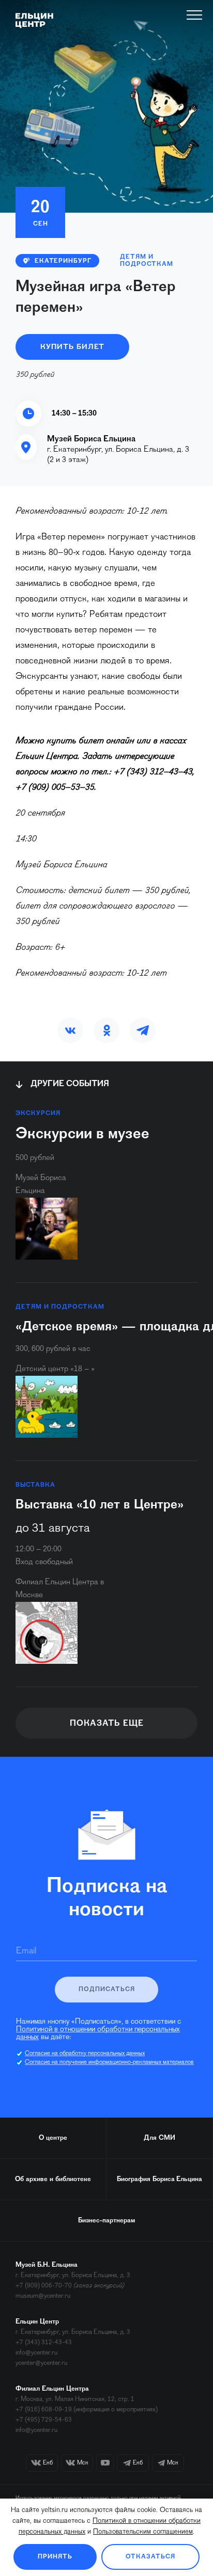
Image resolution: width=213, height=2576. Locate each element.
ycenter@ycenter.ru (41, 2363)
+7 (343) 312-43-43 (44, 2342)
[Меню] (195, 15)
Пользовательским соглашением (143, 2532)
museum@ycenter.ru (43, 2296)
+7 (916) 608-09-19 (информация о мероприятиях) (87, 2410)
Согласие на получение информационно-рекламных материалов (109, 2062)
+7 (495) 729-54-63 (44, 2420)
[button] (70, 1030)
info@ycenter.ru (36, 2353)
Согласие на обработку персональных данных (85, 2054)
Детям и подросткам (147, 261)
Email (26, 1951)
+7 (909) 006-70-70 (44, 2286)
